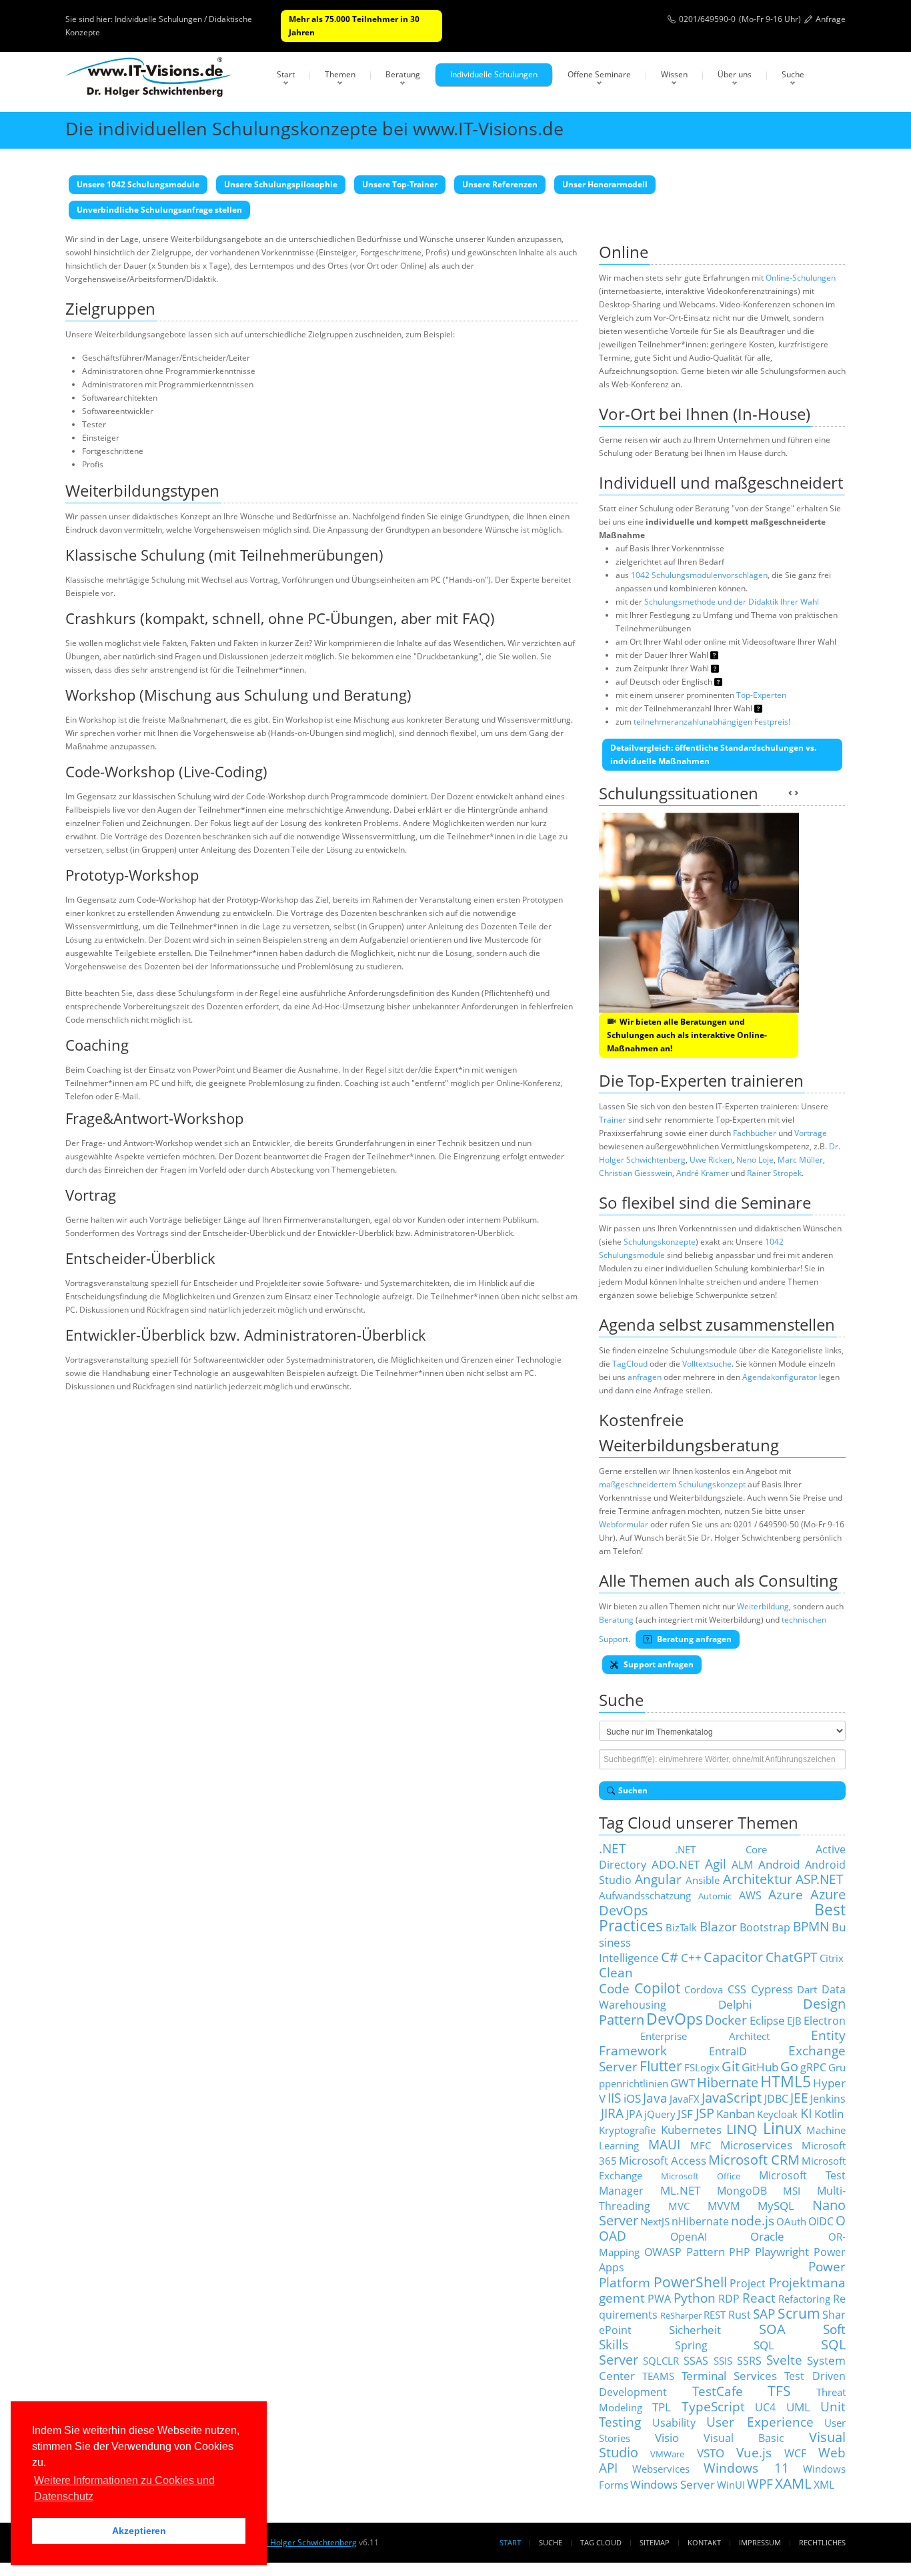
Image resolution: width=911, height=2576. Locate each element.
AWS (750, 1895)
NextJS (655, 2221)
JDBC (776, 2099)
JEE (799, 2098)
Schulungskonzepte (660, 1242)
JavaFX (685, 2099)
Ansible (703, 1880)
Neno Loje (755, 1160)
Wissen (674, 74)
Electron (825, 2021)
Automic (715, 1896)
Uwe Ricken (711, 1160)
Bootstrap (765, 1927)
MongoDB (742, 2191)
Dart (807, 1989)
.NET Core (721, 1849)
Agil (716, 1864)
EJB (794, 2021)
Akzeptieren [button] (139, 2531)
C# (670, 1957)
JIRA (612, 2113)
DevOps (675, 2019)
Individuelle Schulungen (494, 74)
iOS (632, 2098)
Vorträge (811, 1133)
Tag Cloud (601, 2542)
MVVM (724, 2206)
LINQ (742, 2129)
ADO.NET (676, 1864)
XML (824, 2485)
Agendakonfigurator (780, 1377)
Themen (340, 74)
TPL (662, 2407)
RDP (729, 2299)
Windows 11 (746, 2468)
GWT (683, 2083)
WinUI (731, 2485)
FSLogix (702, 2067)
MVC (679, 2206)
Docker (726, 2020)
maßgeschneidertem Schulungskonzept (672, 1484)
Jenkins (828, 2099)
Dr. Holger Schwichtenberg (307, 2542)
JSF (685, 2113)
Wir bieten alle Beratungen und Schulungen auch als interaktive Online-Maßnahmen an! (687, 1035)
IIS (614, 2098)
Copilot (657, 1988)
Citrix (832, 1958)
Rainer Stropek (774, 1173)
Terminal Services (730, 2375)
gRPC (813, 2067)
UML (798, 2407)
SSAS (696, 2361)
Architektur (758, 1879)
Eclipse (767, 2020)
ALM (742, 1865)
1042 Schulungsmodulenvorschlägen (699, 575)
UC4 (765, 2407)
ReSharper (681, 2315)
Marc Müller (800, 1160)
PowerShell (690, 2282)
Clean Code (616, 1980)
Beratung (403, 74)
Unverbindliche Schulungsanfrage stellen (159, 210)
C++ (691, 1957)
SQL (764, 2345)
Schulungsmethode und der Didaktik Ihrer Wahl (732, 602)
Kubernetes (691, 2129)
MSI (792, 2191)
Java (655, 2098)
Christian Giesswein (636, 1173)
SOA (772, 2329)
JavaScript (732, 2098)
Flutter (661, 2066)
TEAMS (658, 2376)
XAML (793, 2483)
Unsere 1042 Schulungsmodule (138, 184)
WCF (795, 2453)
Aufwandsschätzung (645, 1895)
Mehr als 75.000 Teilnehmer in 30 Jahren (354, 26)
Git (731, 2066)
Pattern (706, 2251)
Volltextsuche (707, 1364)
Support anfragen (658, 1664)
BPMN (811, 1926)
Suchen (633, 1790)
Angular (658, 1879)
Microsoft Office (701, 2176)
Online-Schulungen (801, 278)
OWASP (663, 2252)
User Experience (760, 2422)
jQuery (660, 2114)
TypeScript (713, 2406)
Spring (691, 2345)
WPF (760, 2484)
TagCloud (630, 1364)
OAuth (791, 2221)
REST (715, 2315)
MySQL (776, 2205)
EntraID (728, 2051)
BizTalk (681, 1927)
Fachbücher (755, 1133)
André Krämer (703, 1173)
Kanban (736, 2113)
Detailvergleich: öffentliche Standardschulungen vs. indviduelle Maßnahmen (713, 754)
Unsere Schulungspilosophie (281, 184)
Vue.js (754, 2452)
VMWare (667, 2454)
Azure (786, 1894)
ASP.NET (820, 1879)
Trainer (613, 1120)
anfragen (645, 1377)
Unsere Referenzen (500, 184)
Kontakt (704, 2542)
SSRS (749, 2361)
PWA (659, 2299)
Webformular (624, 1524)
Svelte (784, 2360)
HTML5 (786, 2082)
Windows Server (673, 2484)
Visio (667, 2437)
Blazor (718, 1926)
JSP (705, 2113)
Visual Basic (744, 2438)
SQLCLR (661, 2361)
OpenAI (689, 2237)
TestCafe (718, 2391)
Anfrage (831, 19)
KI (806, 2113)
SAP (764, 2314)
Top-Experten (761, 695)
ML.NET (680, 2190)
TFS (779, 2390)
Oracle (767, 2236)
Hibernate (728, 2082)
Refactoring (804, 2299)
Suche (793, 74)
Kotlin (829, 2113)
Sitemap (655, 2542)
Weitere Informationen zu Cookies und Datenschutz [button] (124, 2488)
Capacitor (733, 1957)
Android (779, 1864)
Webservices (661, 2469)
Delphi (735, 2004)
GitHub (760, 2067)
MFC (701, 2145)
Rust (740, 2315)
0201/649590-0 (707, 19)
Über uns (735, 74)
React (759, 2298)
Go (789, 2066)
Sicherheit (695, 2329)
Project (748, 2283)
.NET (613, 1848)
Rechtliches (822, 2542)
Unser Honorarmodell (605, 184)
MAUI (664, 2144)
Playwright (782, 2251)
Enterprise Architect (705, 2036)
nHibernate (700, 2221)
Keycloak (777, 2114)
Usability (674, 2423)
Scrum (799, 2313)
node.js (753, 2220)
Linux (782, 2128)
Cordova (704, 1989)
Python (695, 2298)
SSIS (723, 2361)
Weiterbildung (763, 1606)
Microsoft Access (663, 2160)
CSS (737, 1989)
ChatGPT (792, 1957)
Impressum (760, 2542)
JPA (634, 2114)
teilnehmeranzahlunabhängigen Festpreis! (712, 722)
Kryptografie (627, 2130)
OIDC (821, 2221)
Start (286, 74)
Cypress (772, 1989)
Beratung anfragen (693, 1639)
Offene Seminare (599, 74)
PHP (740, 2252)
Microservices (756, 2145)
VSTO (711, 2453)
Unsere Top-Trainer (400, 184)
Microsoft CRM (754, 2160)
